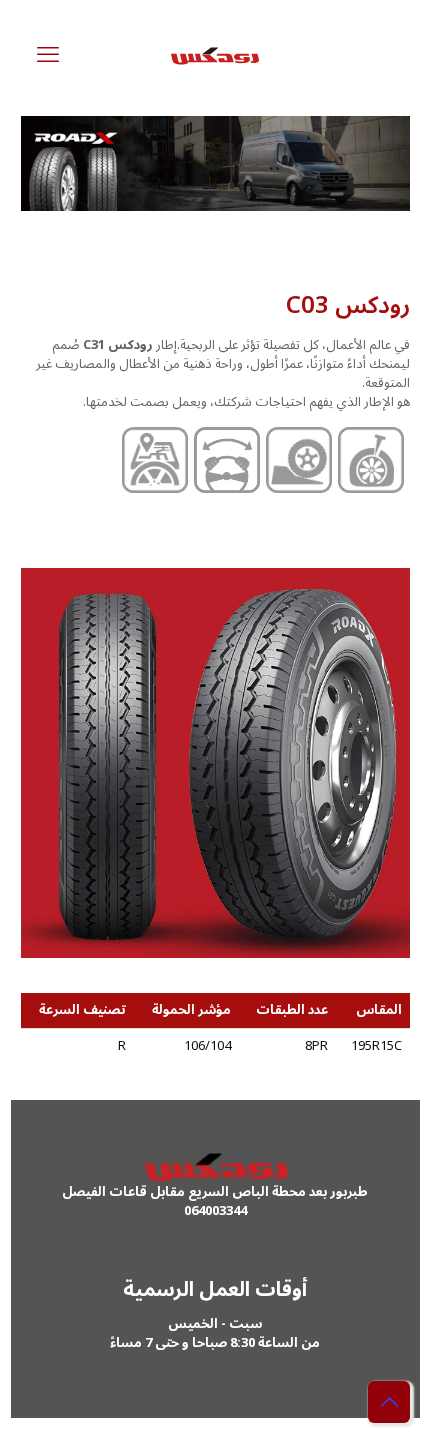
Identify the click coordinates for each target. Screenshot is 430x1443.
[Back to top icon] (389, 1402)
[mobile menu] (48, 55)
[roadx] (215, 55)
